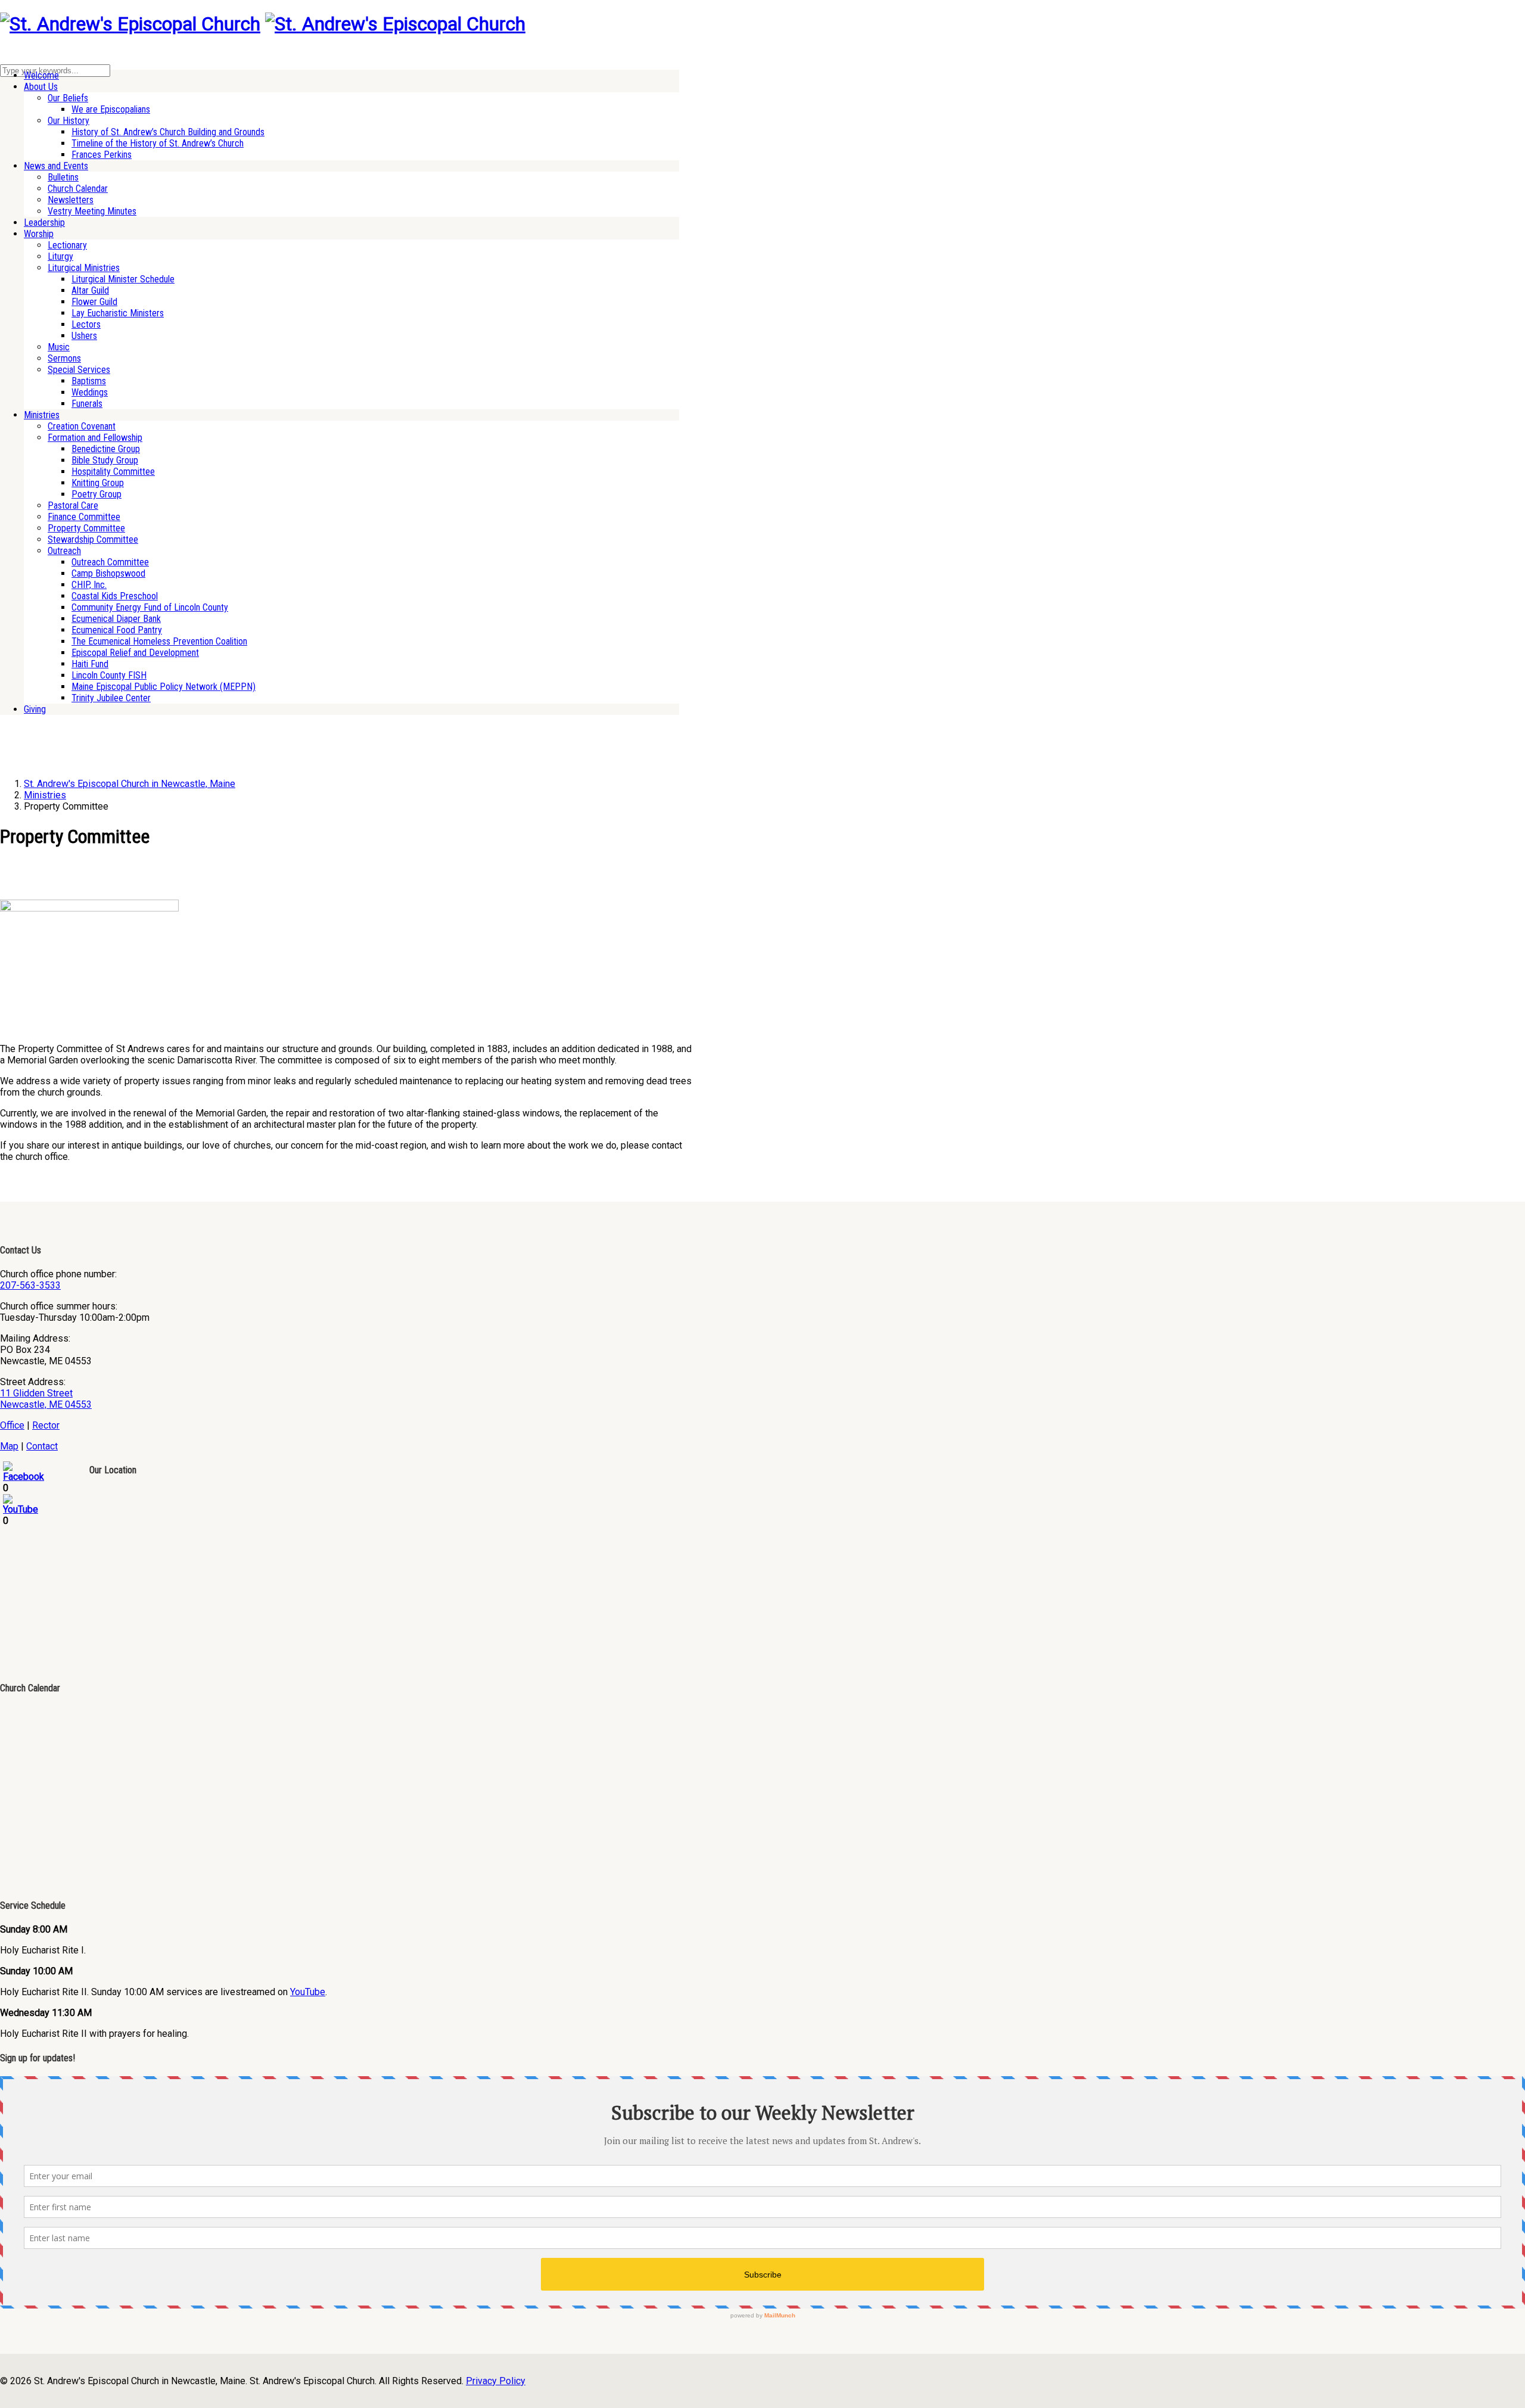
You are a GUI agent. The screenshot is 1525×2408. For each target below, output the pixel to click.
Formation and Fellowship (95, 438)
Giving (35, 709)
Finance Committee (84, 517)
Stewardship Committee (93, 539)
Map (9, 1446)
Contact (42, 1446)
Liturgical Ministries (84, 268)
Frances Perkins (102, 155)
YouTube (308, 1992)
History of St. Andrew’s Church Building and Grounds (168, 132)
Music (59, 347)
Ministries (42, 415)
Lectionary (67, 245)
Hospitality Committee (113, 472)
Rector (46, 1425)
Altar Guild (90, 290)
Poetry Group (97, 494)
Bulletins (63, 177)
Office (12, 1425)
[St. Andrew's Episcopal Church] (130, 24)
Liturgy (60, 256)
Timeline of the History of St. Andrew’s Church (158, 143)
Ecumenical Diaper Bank (116, 619)
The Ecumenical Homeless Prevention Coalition (159, 641)
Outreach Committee (110, 562)
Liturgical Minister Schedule (123, 279)
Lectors (86, 324)
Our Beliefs (68, 98)
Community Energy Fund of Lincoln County (150, 607)
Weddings (90, 392)
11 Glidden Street (36, 1393)
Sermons (64, 358)
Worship (39, 234)
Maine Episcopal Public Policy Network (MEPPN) (164, 687)
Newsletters (71, 200)
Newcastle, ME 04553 (46, 1404)
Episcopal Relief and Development (135, 653)
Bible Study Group (105, 460)
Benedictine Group (106, 449)
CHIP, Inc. (89, 585)
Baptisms (89, 381)
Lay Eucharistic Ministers (118, 313)
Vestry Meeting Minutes (92, 211)
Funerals (87, 404)
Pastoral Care (73, 505)
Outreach (64, 551)
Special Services (79, 370)
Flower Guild (94, 302)
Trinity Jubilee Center (111, 698)
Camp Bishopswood (108, 573)
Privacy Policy (496, 2381)
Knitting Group (98, 483)
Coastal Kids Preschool (115, 596)
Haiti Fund (90, 664)
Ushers (84, 336)
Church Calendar (78, 189)
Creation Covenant (82, 426)
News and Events (56, 166)
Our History (69, 121)
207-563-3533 (30, 1285)
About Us (41, 87)
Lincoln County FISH (109, 675)
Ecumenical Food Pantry (117, 630)
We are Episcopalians (111, 109)
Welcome (41, 75)
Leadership (44, 223)
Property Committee (86, 528)
